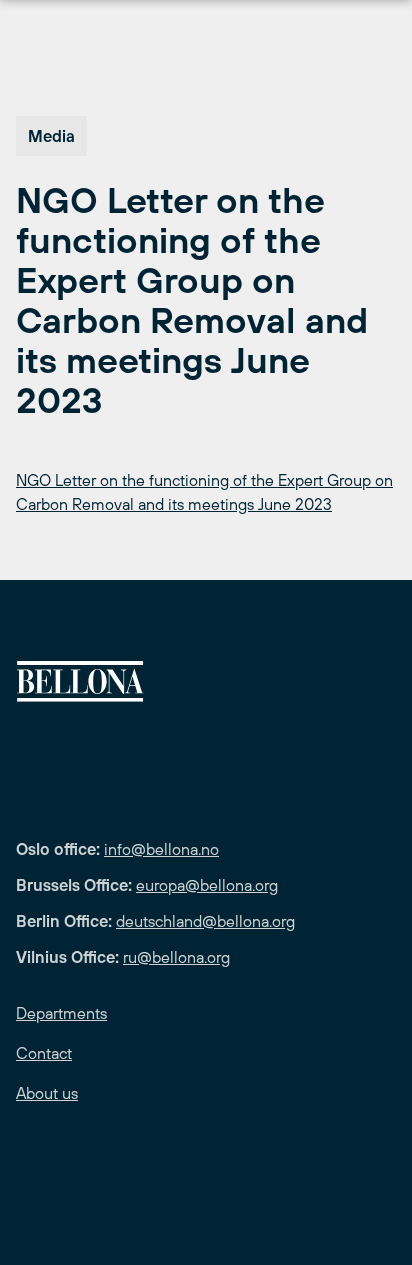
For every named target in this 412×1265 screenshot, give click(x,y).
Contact (44, 1053)
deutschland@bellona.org (205, 921)
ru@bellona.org (176, 957)
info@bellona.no (161, 849)
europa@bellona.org (207, 885)
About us (47, 1093)
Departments (61, 1013)
